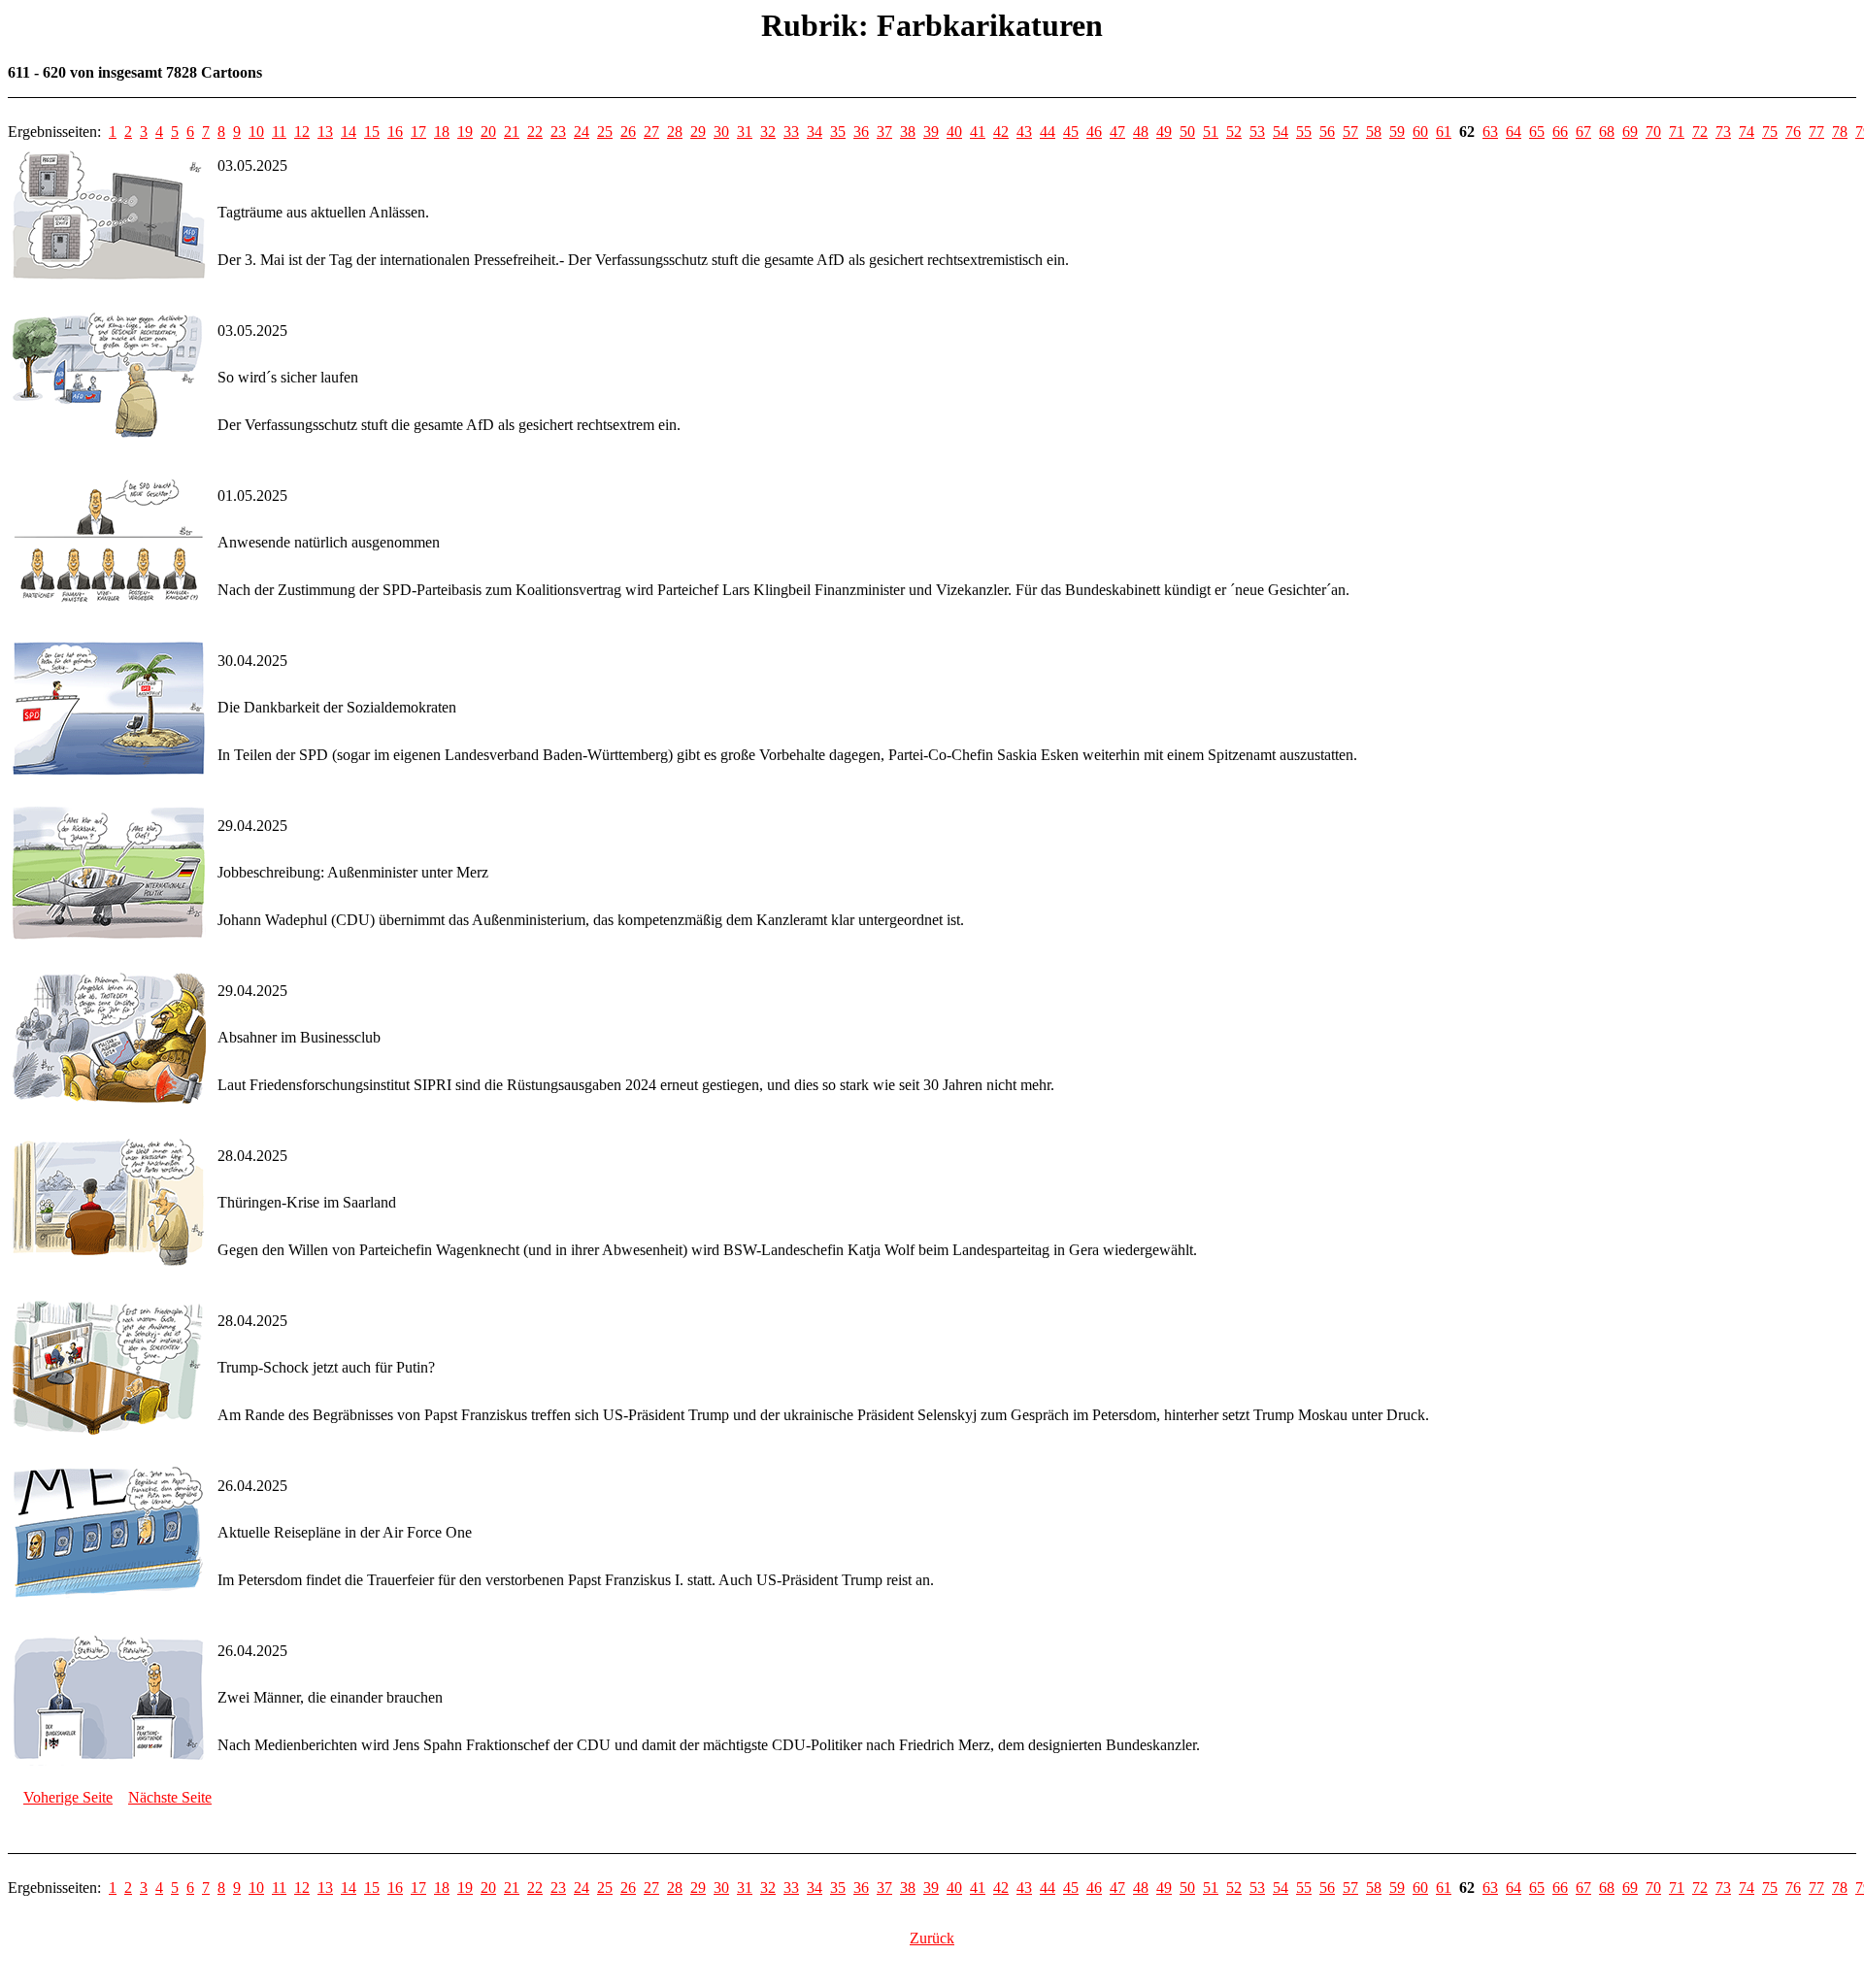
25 (605, 132)
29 (698, 132)
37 (884, 132)
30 (721, 132)
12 (302, 132)
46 (1094, 132)
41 (978, 132)
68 (1607, 132)
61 (1444, 132)
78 (1840, 132)
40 (954, 132)
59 (1397, 132)
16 (395, 132)
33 (791, 132)
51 (1211, 132)
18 (442, 132)
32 (768, 132)
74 (1747, 132)
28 (675, 132)
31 (745, 132)
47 (1117, 132)
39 (931, 132)
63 (1490, 132)
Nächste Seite (170, 1797)
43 (1024, 132)
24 (582, 132)
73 (1723, 132)
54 (1281, 132)
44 (1048, 132)
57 (1350, 132)
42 (1001, 132)
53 (1257, 132)
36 (861, 132)
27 (651, 132)
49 (1164, 132)
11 (279, 132)
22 (535, 132)
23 (558, 132)
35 (838, 132)
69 (1630, 132)
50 (1187, 132)
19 (465, 132)
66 (1560, 132)
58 (1374, 132)
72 (1700, 132)
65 (1537, 132)
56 (1327, 132)
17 (418, 132)
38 (908, 132)
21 (512, 132)
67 (1583, 132)
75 (1770, 132)
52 (1234, 132)
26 (628, 132)
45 (1071, 132)
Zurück (932, 1938)
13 (325, 132)
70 (1653, 132)
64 (1514, 132)
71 (1677, 132)
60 (1420, 132)
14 (349, 132)
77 (1816, 132)
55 (1304, 132)
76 (1793, 132)
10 (256, 132)
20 (488, 132)
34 (815, 132)
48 (1141, 132)
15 (372, 132)
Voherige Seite (68, 1797)
